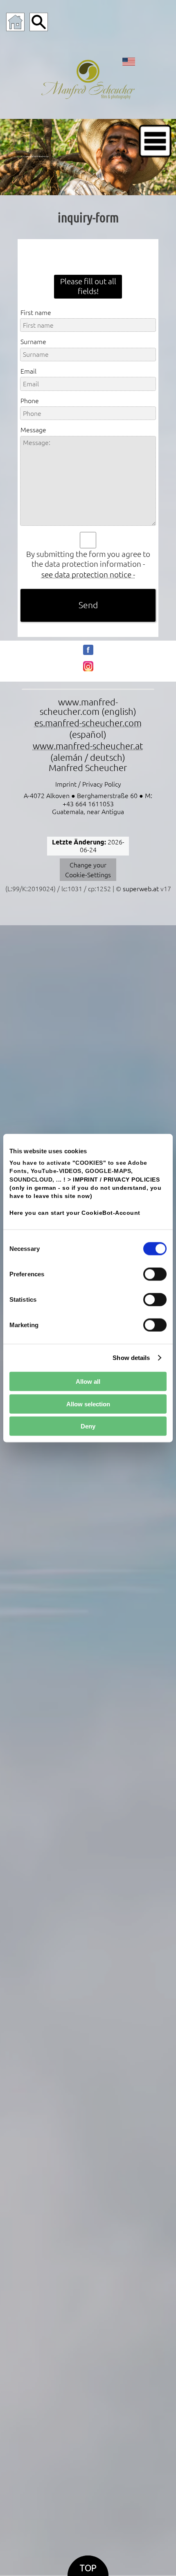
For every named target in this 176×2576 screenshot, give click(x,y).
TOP (88, 2568)
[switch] (155, 1274)
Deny (88, 1426)
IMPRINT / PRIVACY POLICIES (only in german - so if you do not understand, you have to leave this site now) (85, 1188)
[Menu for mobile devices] (155, 141)
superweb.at (141, 889)
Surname (33, 342)
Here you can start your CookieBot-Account (75, 1213)
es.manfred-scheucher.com (88, 723)
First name (36, 313)
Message (33, 430)
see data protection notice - (88, 575)
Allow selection (88, 1404)
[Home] (15, 22)
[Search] (39, 22)
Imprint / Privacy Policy (88, 784)
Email (28, 371)
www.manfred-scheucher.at (88, 746)
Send (88, 605)
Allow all (88, 1382)
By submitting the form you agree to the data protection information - (88, 559)
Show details (131, 1358)
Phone (30, 401)
